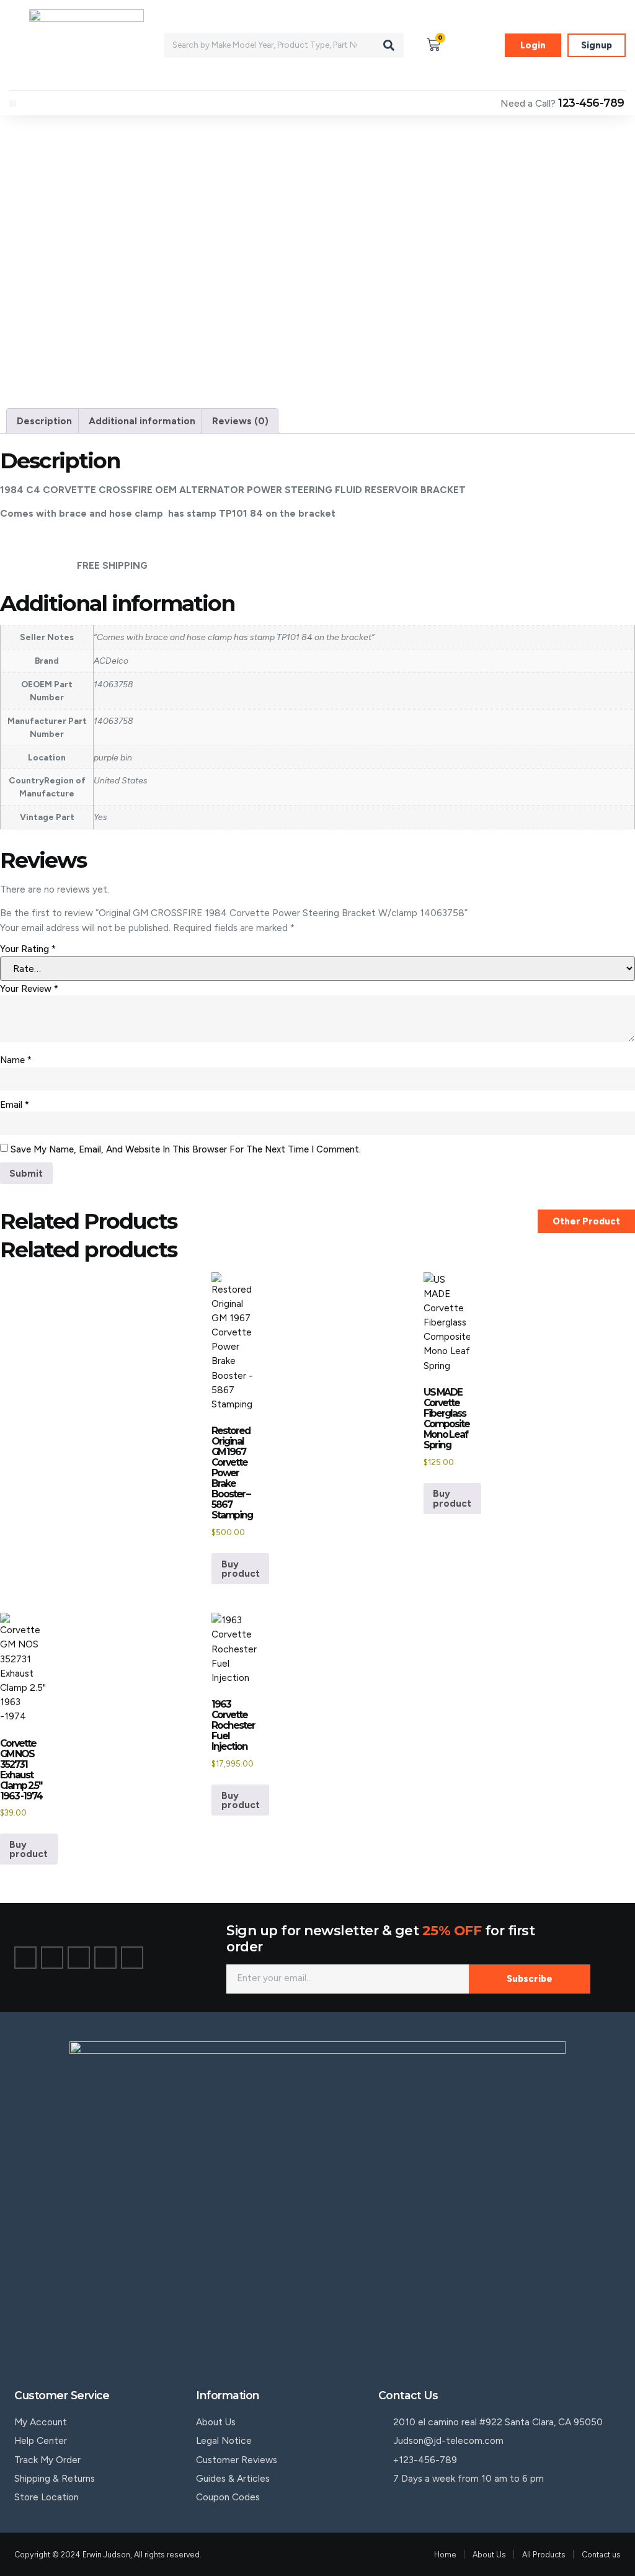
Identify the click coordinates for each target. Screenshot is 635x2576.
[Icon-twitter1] (52, 1958)
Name (16, 1060)
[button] (13, 103)
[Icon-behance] (105, 1958)
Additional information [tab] (142, 421)
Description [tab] (44, 421)
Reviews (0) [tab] (240, 421)
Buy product (241, 1569)
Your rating (28, 949)
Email (15, 1105)
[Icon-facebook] (25, 1958)
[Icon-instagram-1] (79, 1958)
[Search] (389, 45)
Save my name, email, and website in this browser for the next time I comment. (186, 1149)
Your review (29, 989)
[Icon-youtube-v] (132, 1958)
